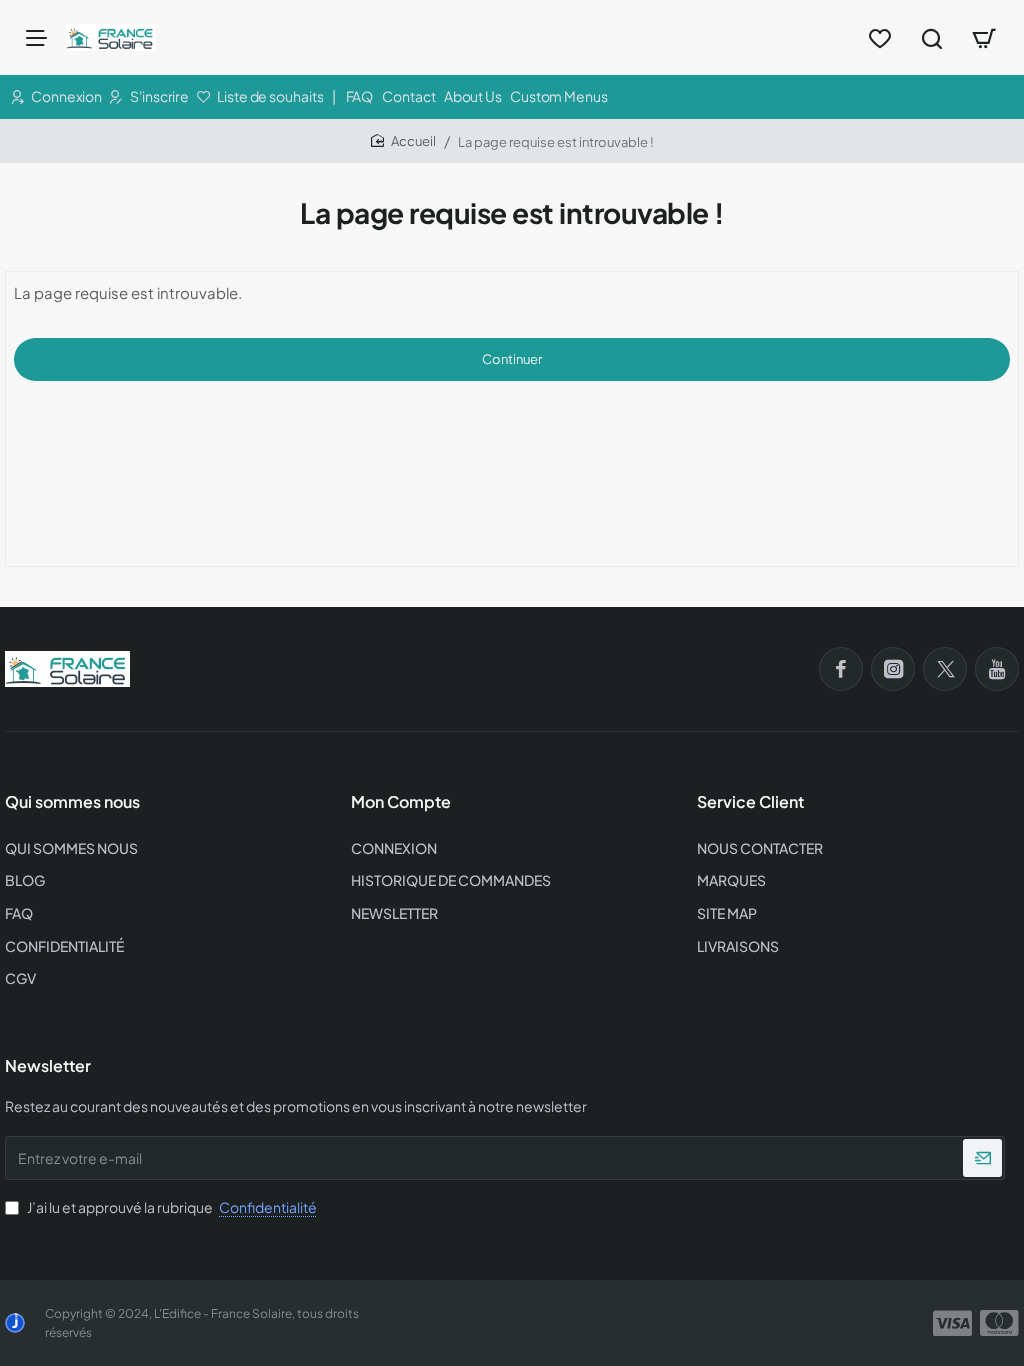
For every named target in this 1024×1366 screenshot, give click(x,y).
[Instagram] (893, 669)
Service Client (750, 802)
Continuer (512, 359)
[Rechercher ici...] (932, 37)
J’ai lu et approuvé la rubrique (171, 1207)
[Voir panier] (984, 37)
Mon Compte (401, 802)
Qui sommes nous (72, 802)
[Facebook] (841, 669)
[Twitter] (945, 669)
